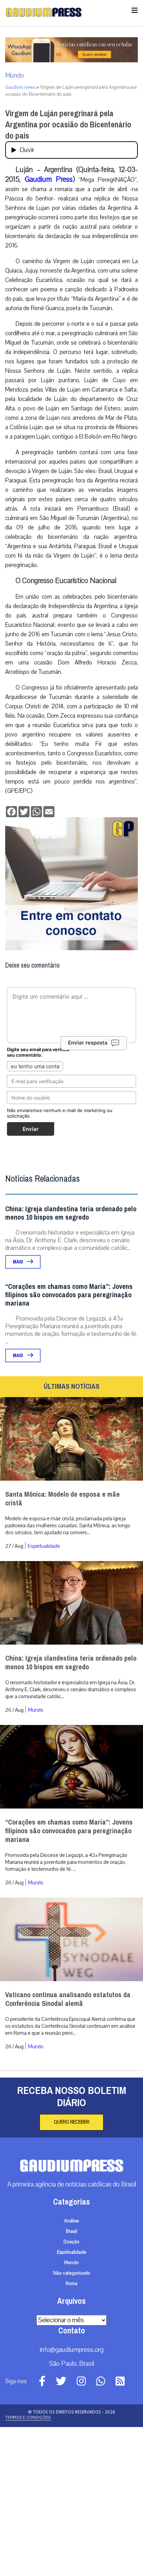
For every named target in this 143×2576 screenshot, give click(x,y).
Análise (72, 2221)
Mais (18, 1262)
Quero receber (71, 2122)
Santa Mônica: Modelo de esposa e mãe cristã (62, 1499)
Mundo (15, 76)
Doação (71, 2242)
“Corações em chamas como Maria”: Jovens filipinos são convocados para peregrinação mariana (69, 1295)
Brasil (71, 2231)
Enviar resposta (88, 1043)
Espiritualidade (44, 1546)
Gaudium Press (49, 179)
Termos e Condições (28, 2417)
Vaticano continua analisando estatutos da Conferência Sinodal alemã (68, 1999)
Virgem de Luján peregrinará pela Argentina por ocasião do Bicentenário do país (68, 125)
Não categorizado (72, 2273)
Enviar (31, 1129)
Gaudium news (20, 87)
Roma (71, 2284)
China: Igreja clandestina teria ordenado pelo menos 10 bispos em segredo (71, 1213)
